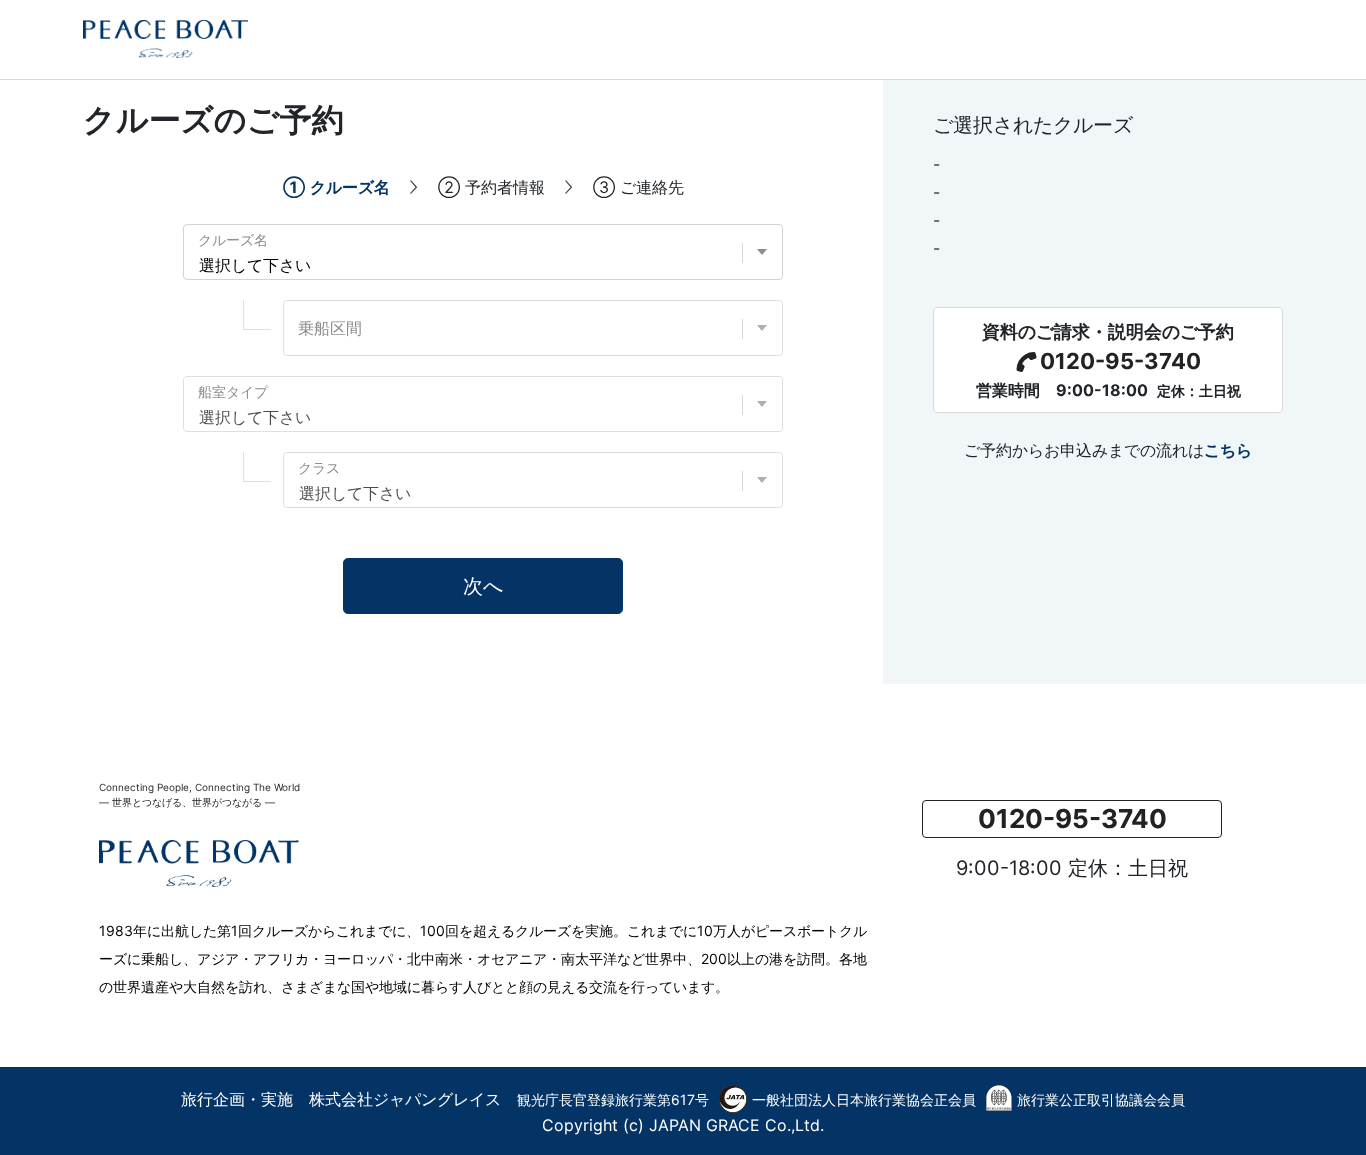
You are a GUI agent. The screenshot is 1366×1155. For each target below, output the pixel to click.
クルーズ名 (233, 239)
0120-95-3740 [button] (1072, 818)
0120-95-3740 (1120, 361)
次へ (483, 586)
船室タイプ (233, 391)
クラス (319, 467)
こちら (1228, 450)
